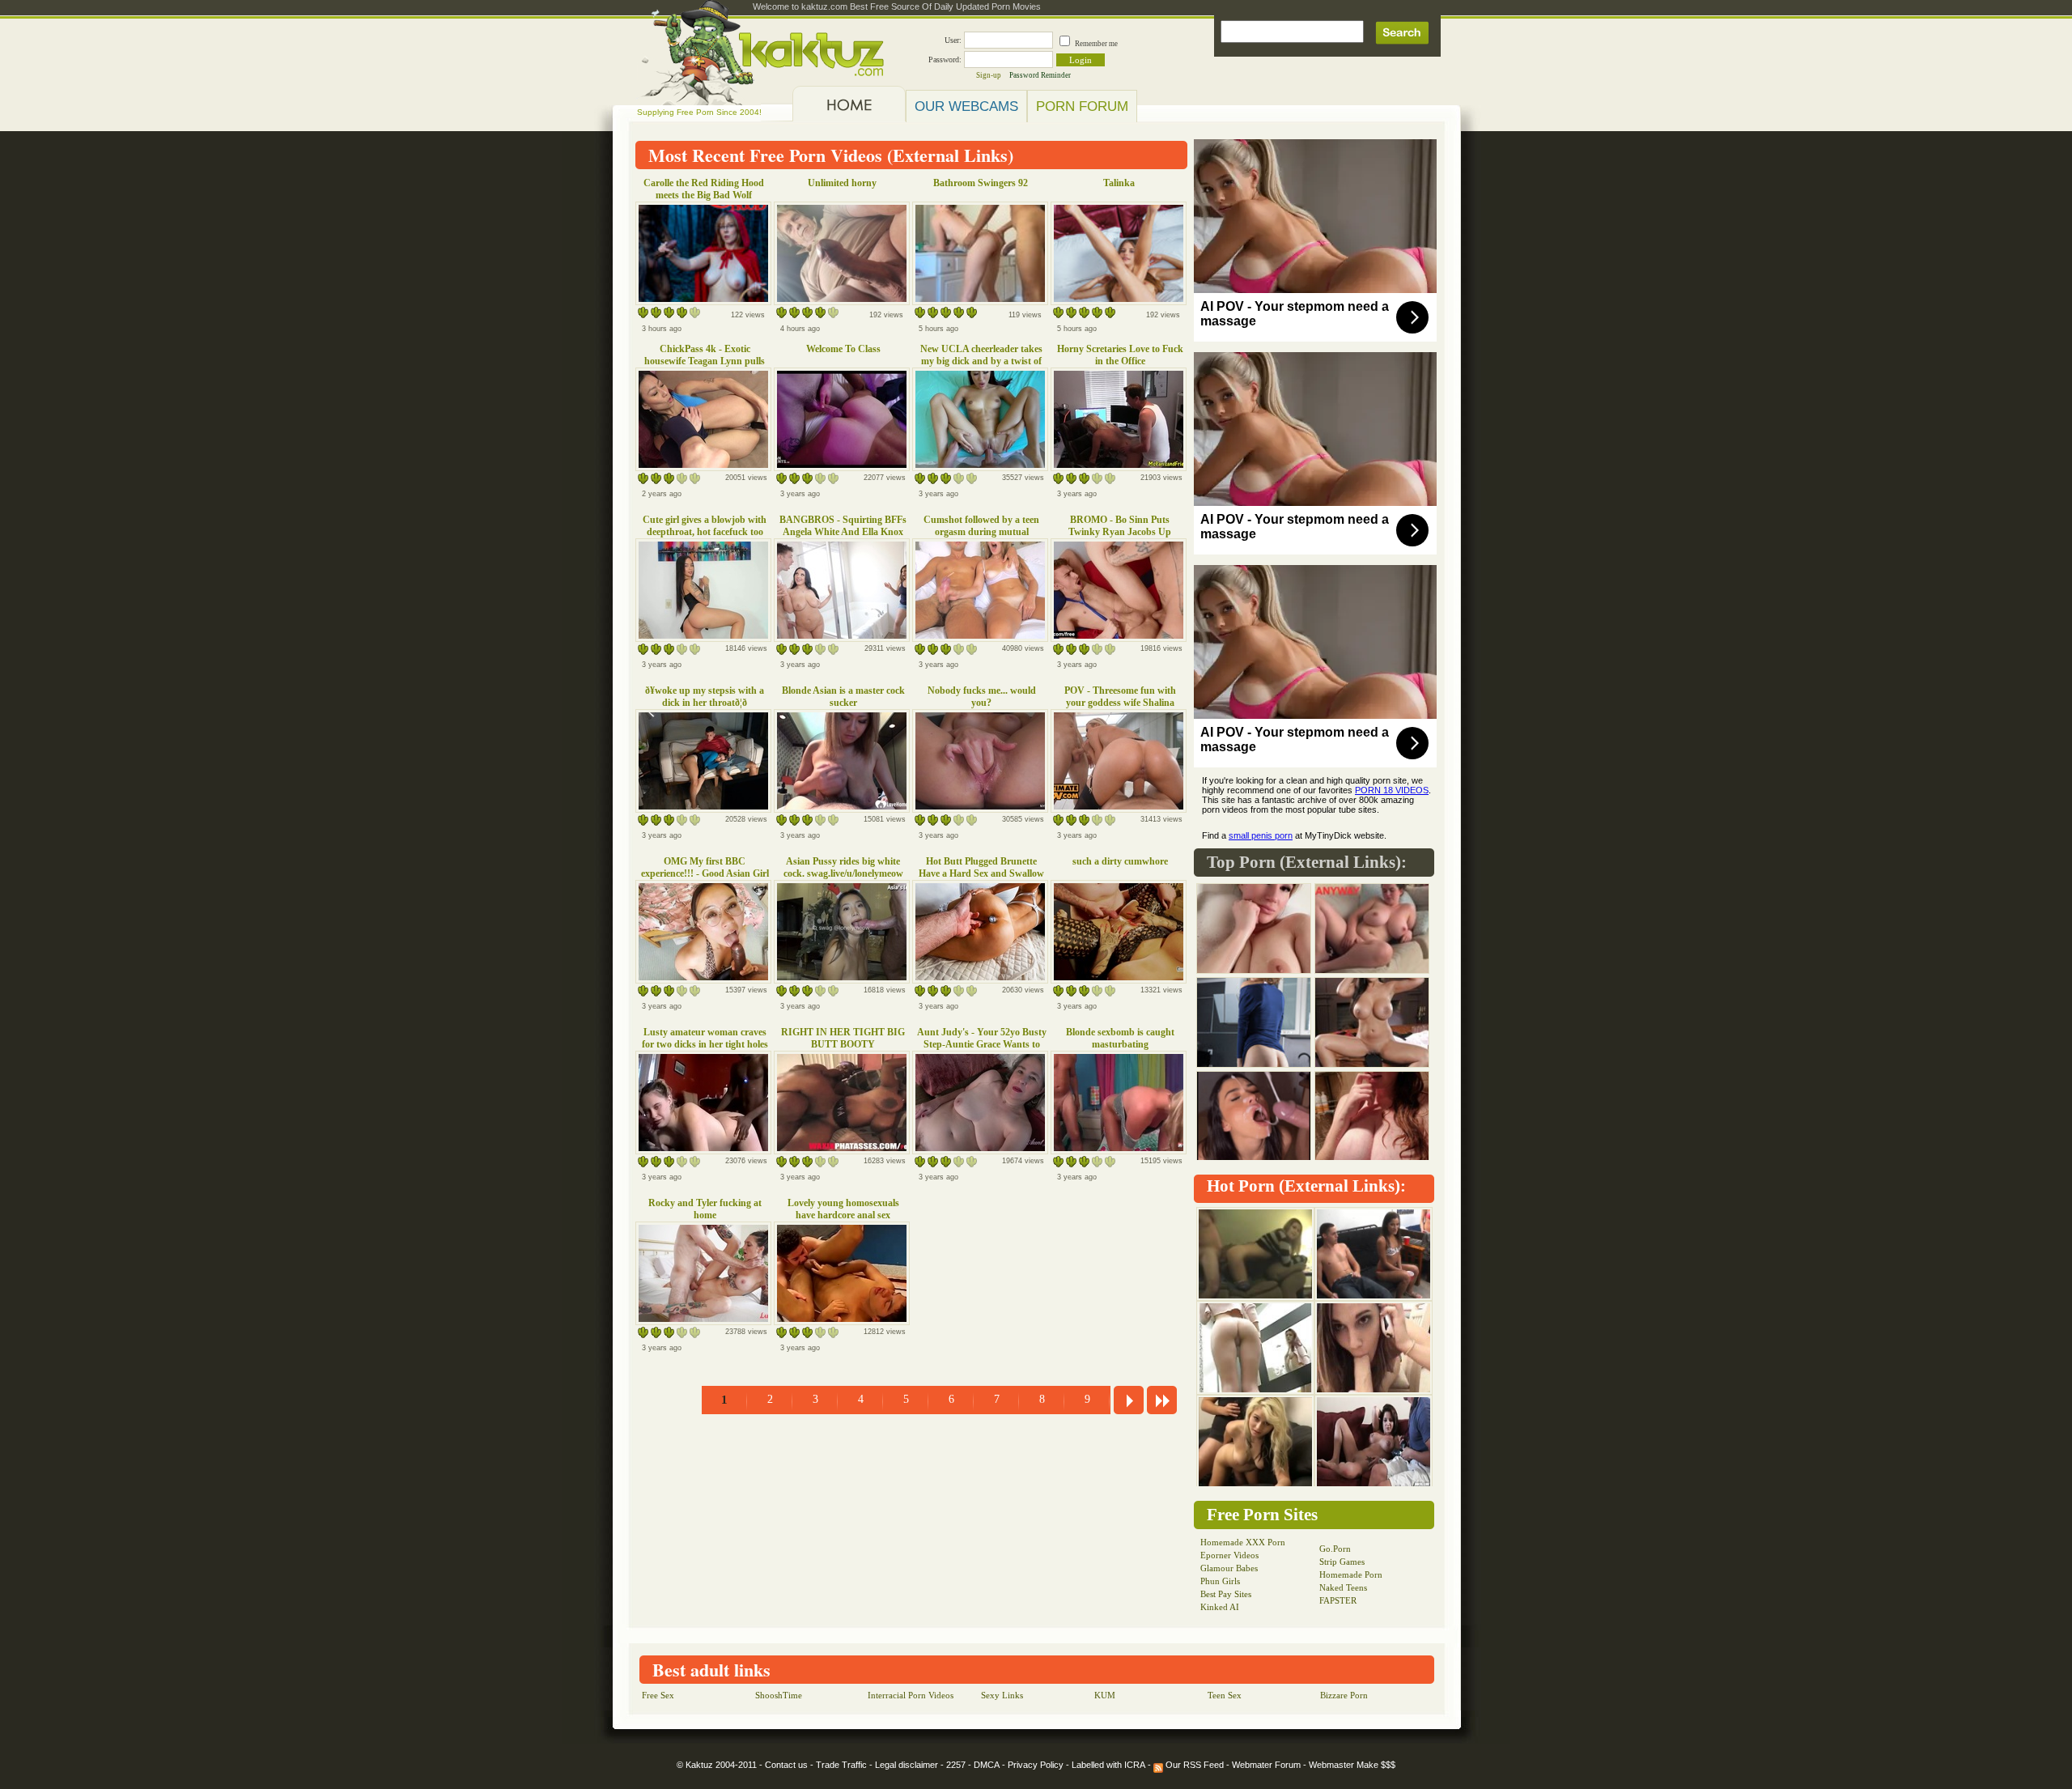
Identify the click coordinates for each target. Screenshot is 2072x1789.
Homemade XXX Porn (1243, 1542)
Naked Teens (1343, 1587)
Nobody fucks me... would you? (982, 697)
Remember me (1096, 44)
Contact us (786, 1765)
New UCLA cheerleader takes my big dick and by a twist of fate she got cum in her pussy (981, 361)
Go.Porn (1335, 1549)
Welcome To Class (843, 349)
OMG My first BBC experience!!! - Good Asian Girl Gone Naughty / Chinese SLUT (705, 873)
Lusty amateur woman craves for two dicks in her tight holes (705, 1038)
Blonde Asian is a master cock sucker (843, 697)
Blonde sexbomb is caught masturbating (1120, 1038)
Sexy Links (1002, 1695)
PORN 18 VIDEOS (1392, 790)
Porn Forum (1082, 106)
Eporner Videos (1229, 1555)
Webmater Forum (1266, 1765)
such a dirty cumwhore (1120, 861)
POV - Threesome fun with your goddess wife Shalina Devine (1120, 703)
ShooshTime (779, 1695)
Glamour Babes (1229, 1568)
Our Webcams (966, 106)
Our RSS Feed (1193, 1765)
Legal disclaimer (906, 1765)
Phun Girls (1220, 1581)
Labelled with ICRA (1108, 1765)
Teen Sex (1225, 1695)
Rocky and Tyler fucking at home (705, 1209)
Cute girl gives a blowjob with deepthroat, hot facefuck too (705, 526)
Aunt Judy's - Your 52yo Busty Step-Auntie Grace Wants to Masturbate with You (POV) (982, 1044)
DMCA (987, 1765)
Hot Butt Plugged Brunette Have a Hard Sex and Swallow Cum (981, 873)
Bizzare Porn (1344, 1695)
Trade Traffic (841, 1765)
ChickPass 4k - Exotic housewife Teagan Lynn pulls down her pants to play (705, 361)
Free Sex (658, 1695)
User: (953, 40)
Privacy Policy (1036, 1765)
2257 (956, 1765)
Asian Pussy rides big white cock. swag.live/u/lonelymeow (843, 867)
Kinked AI (1220, 1607)
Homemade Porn (1351, 1574)
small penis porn (1261, 835)
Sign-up (989, 75)
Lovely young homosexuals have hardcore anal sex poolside (843, 1215)
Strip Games (1342, 1562)
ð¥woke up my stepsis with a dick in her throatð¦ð (705, 697)
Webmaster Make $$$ (1352, 1765)
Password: (945, 59)
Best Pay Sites (1226, 1594)
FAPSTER (1338, 1600)
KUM (1105, 1695)
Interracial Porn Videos (911, 1695)
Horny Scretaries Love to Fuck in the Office (1120, 355)
